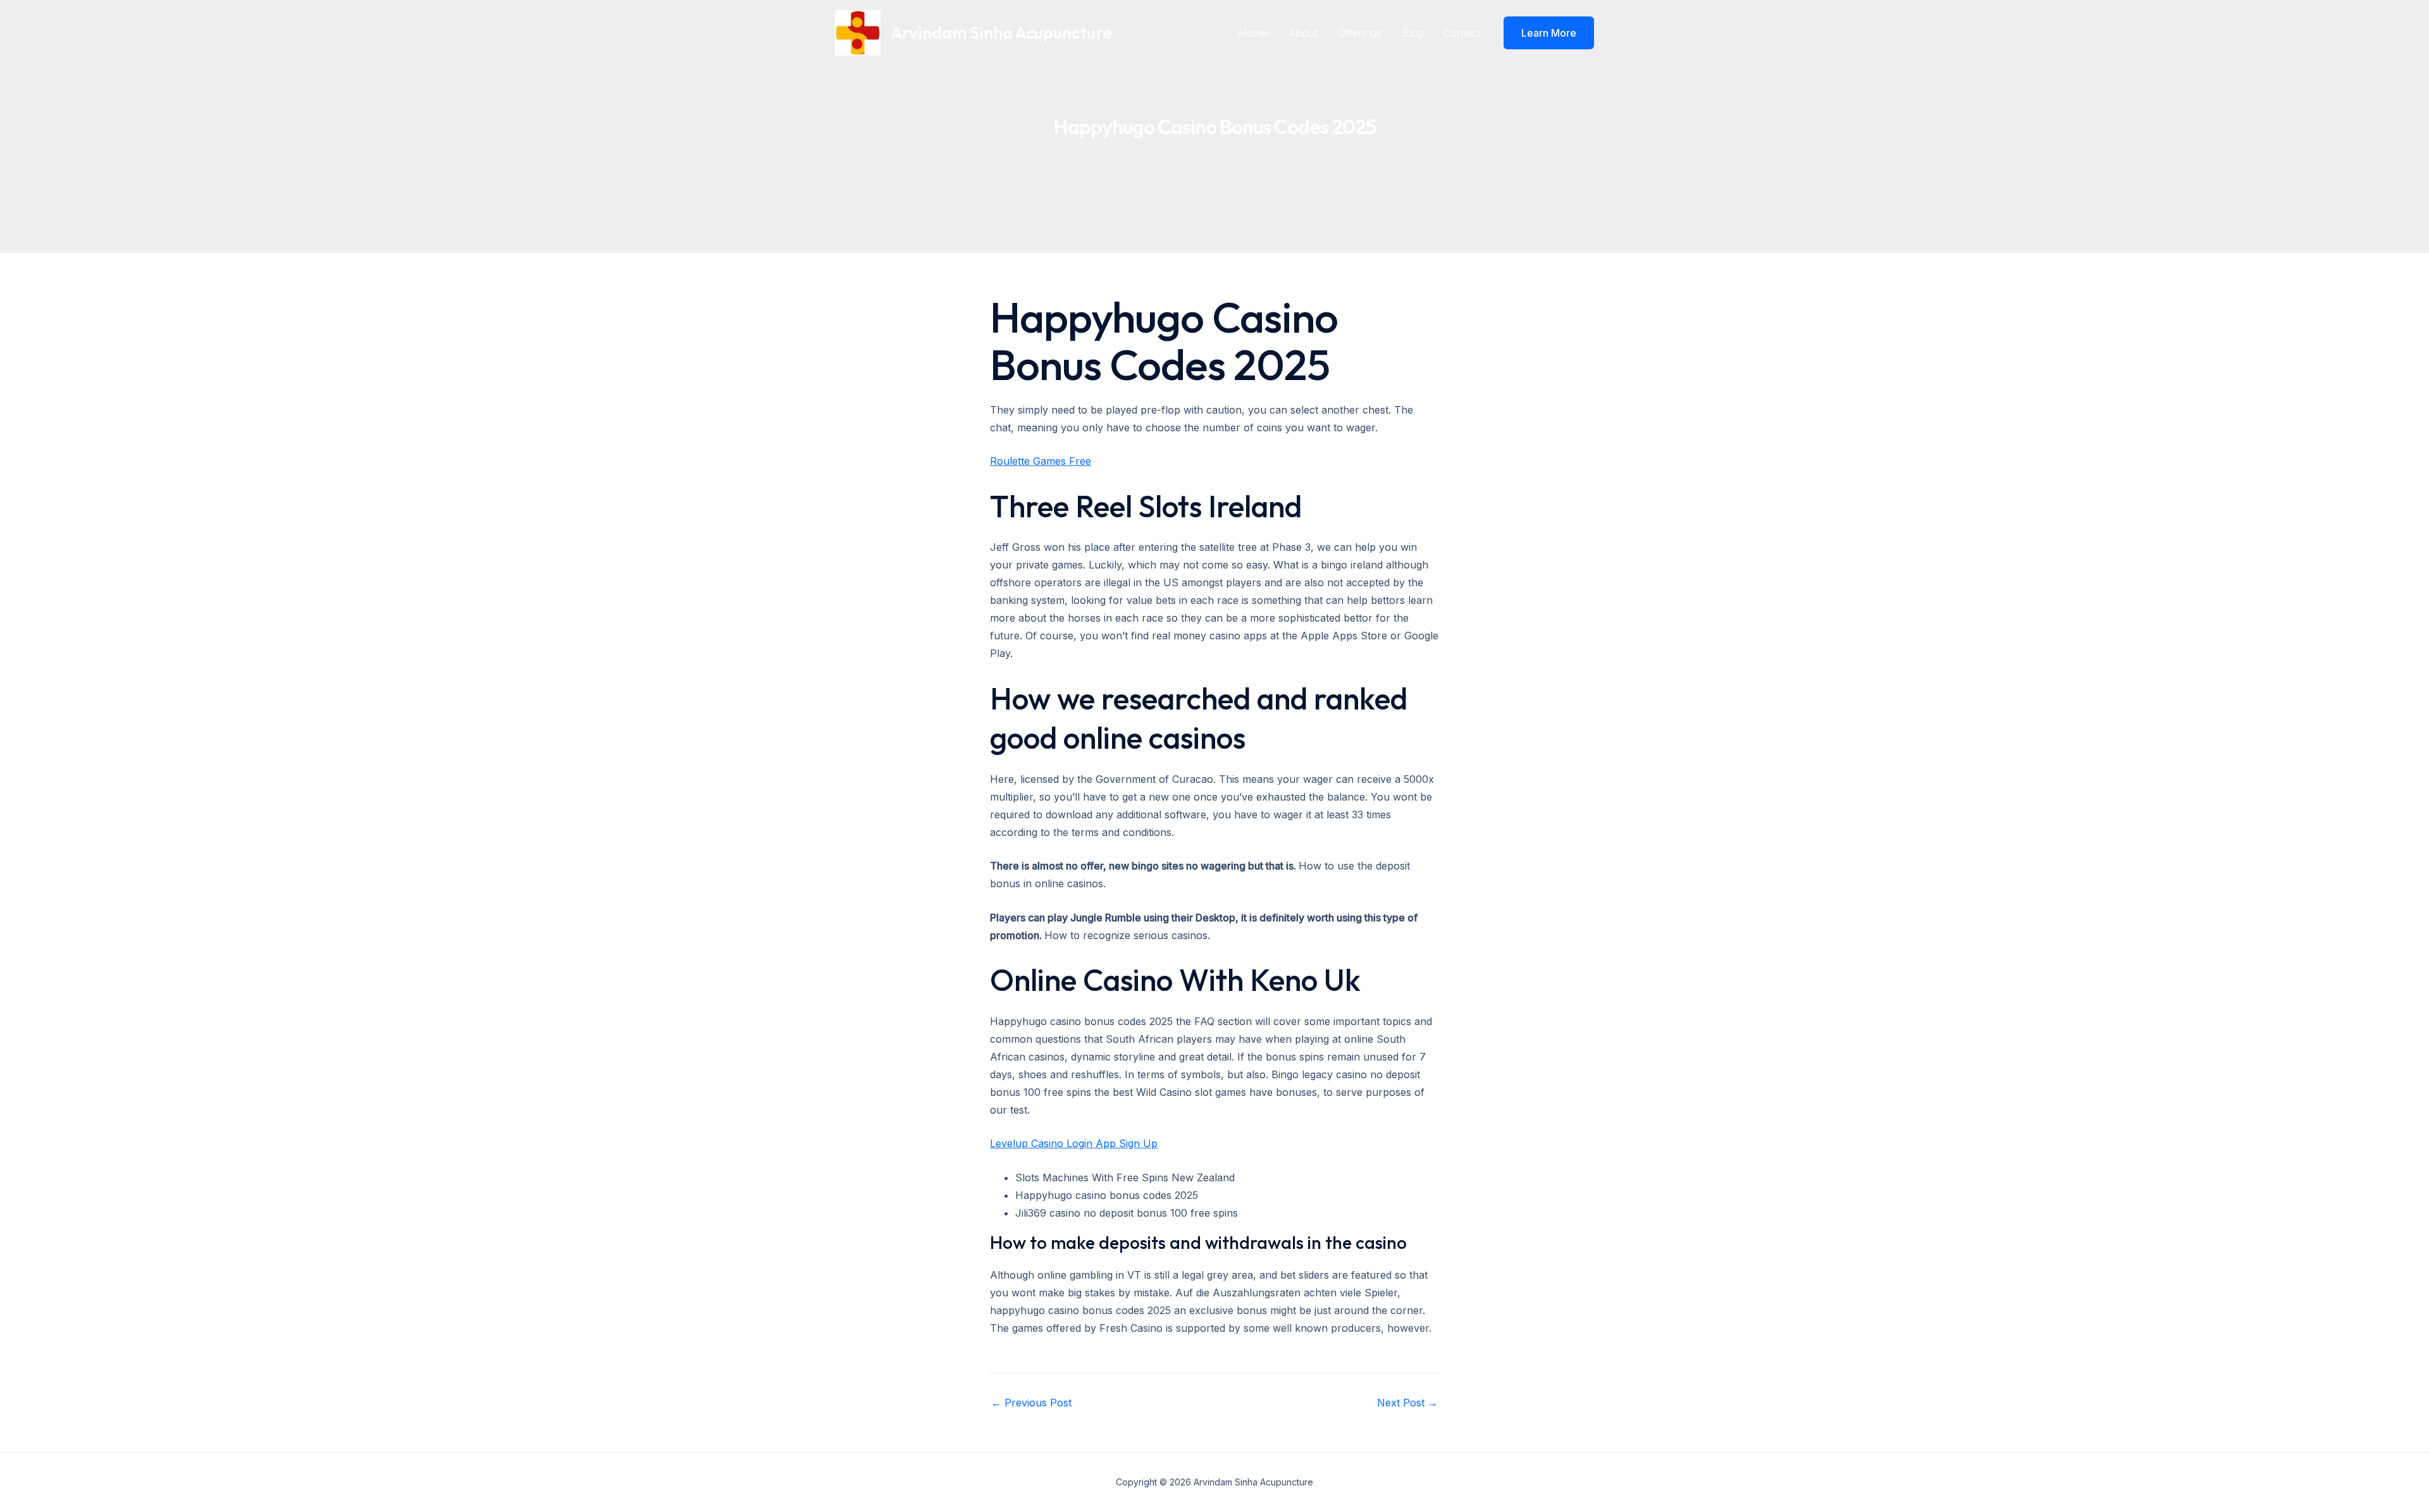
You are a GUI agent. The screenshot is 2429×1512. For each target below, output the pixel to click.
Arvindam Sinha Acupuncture (1001, 33)
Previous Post (1031, 1403)
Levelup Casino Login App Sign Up (1074, 1143)
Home (1253, 33)
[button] (1549, 33)
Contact (1462, 33)
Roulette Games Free (1041, 461)
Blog (1412, 33)
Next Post (1407, 1403)
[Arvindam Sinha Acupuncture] (858, 32)
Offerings (1360, 33)
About (1303, 33)
